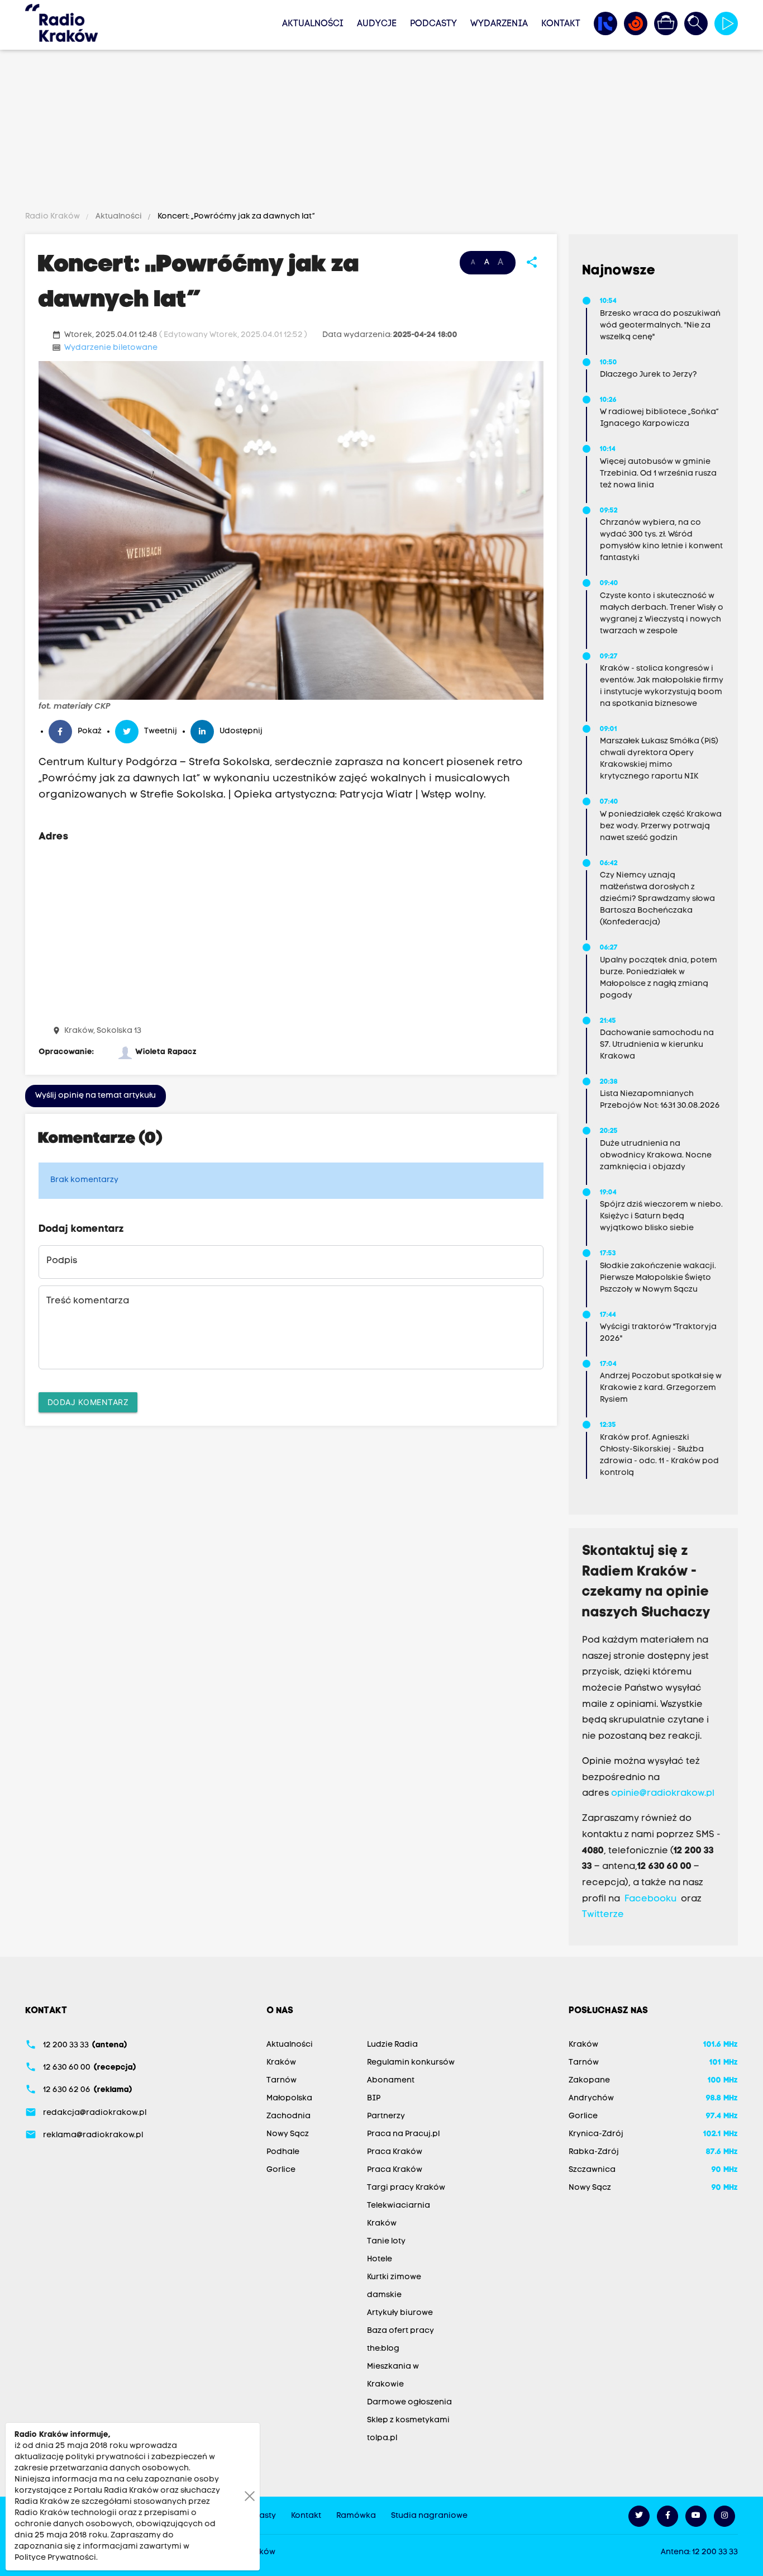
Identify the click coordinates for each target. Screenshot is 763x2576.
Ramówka (356, 2516)
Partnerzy (386, 2116)
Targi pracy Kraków (406, 2188)
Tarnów (282, 2081)
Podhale (283, 2152)
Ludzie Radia (392, 2045)
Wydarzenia (499, 24)
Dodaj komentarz (88, 1402)
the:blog (383, 2349)
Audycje (377, 24)
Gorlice (281, 2170)
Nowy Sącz (288, 2134)
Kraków (281, 2063)
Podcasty (433, 24)
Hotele (380, 2259)
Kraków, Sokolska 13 (103, 1031)
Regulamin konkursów (411, 2063)
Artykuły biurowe (400, 2313)
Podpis (62, 1261)
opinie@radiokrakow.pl (663, 1794)
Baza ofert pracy (400, 2331)
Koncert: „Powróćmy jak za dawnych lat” (235, 217)
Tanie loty (386, 2241)
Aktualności (313, 24)
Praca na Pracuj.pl (403, 2134)
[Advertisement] (381, 132)
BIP (374, 2098)
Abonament (391, 2081)
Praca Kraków (395, 2152)
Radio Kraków (53, 217)
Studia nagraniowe (429, 2516)
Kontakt (561, 24)
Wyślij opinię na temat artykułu (96, 1096)
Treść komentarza (88, 1301)
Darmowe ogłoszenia (409, 2402)
